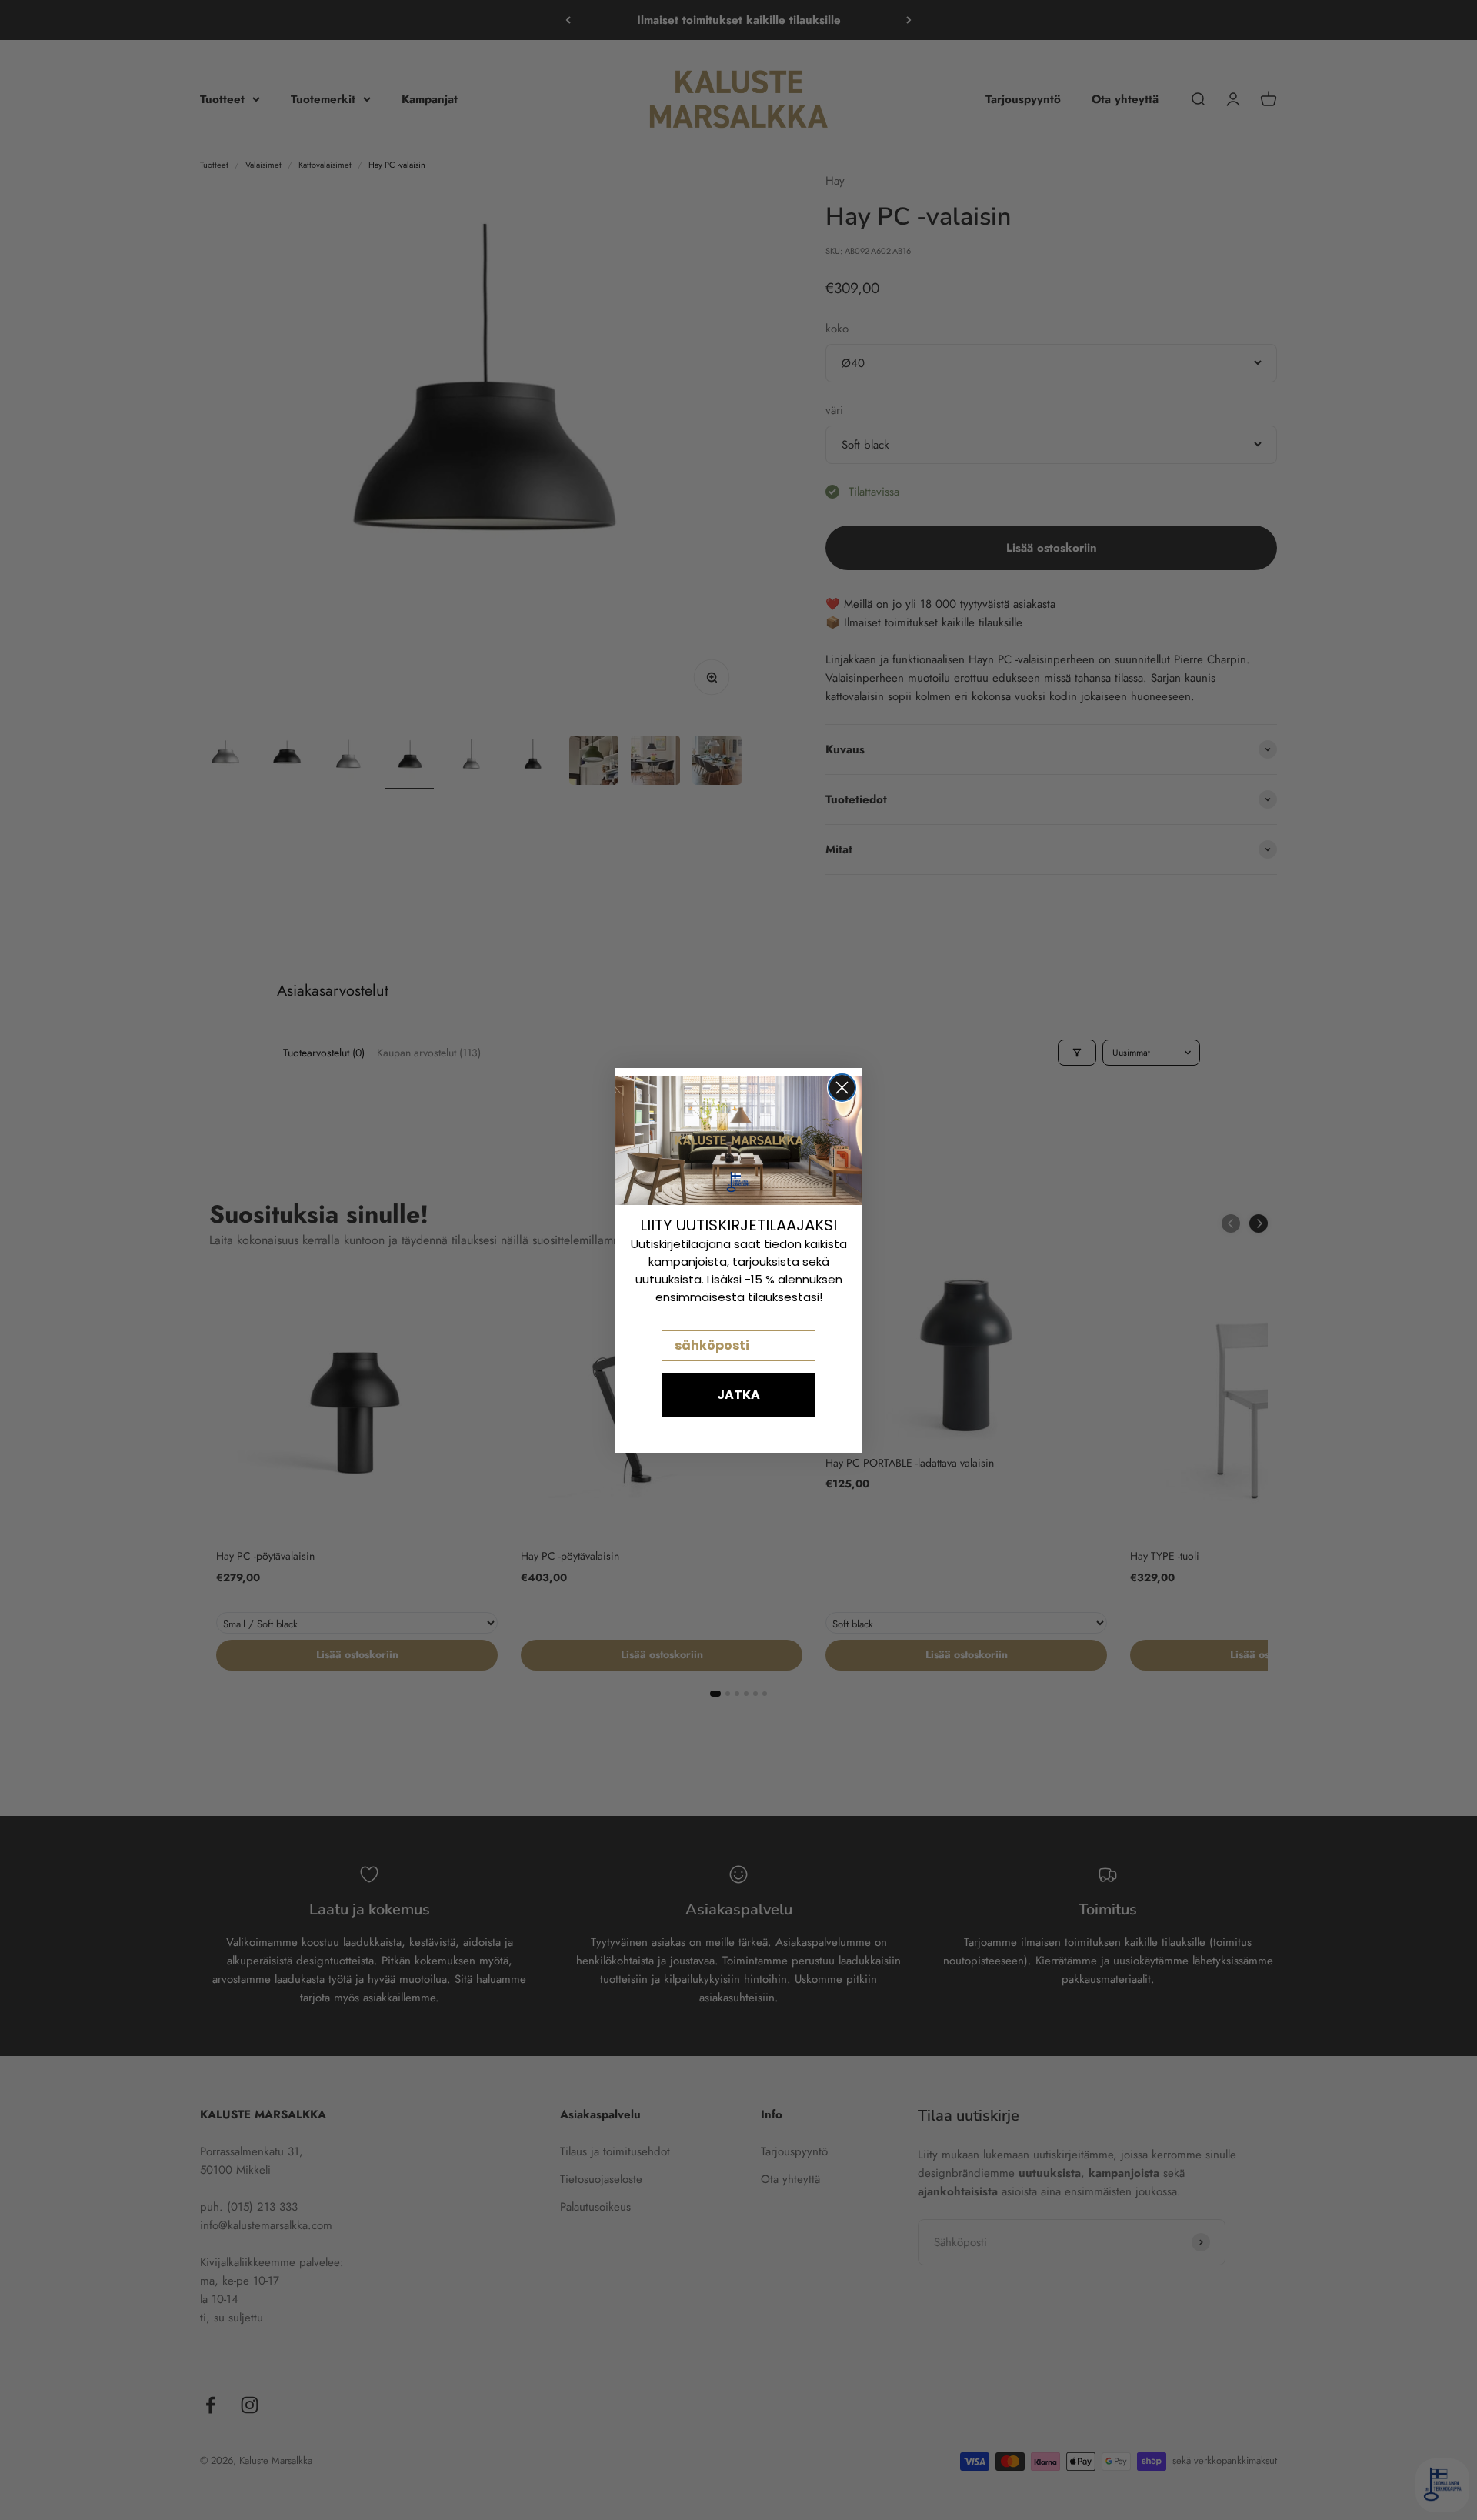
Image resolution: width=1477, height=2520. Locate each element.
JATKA (738, 1395)
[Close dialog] (842, 1088)
